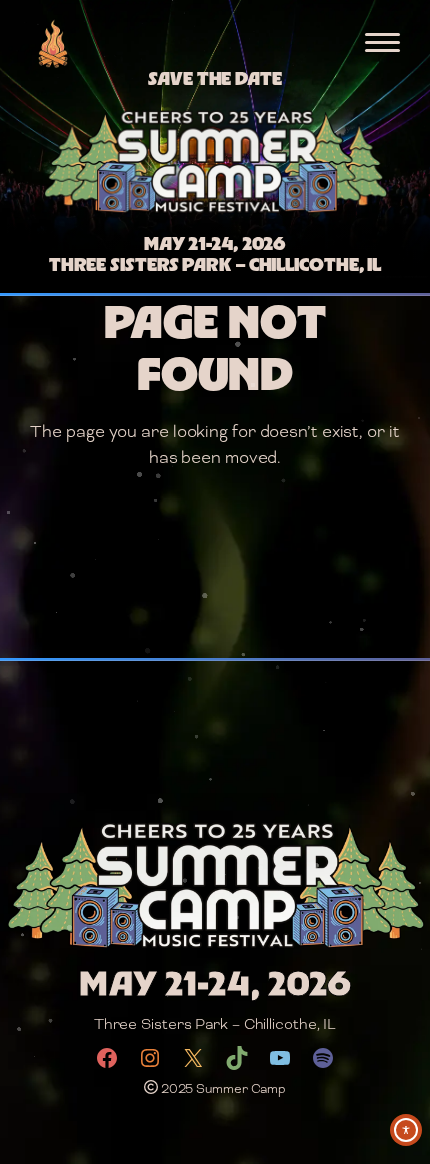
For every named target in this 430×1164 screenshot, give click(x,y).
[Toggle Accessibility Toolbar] (406, 1130)
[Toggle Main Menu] (382, 42)
